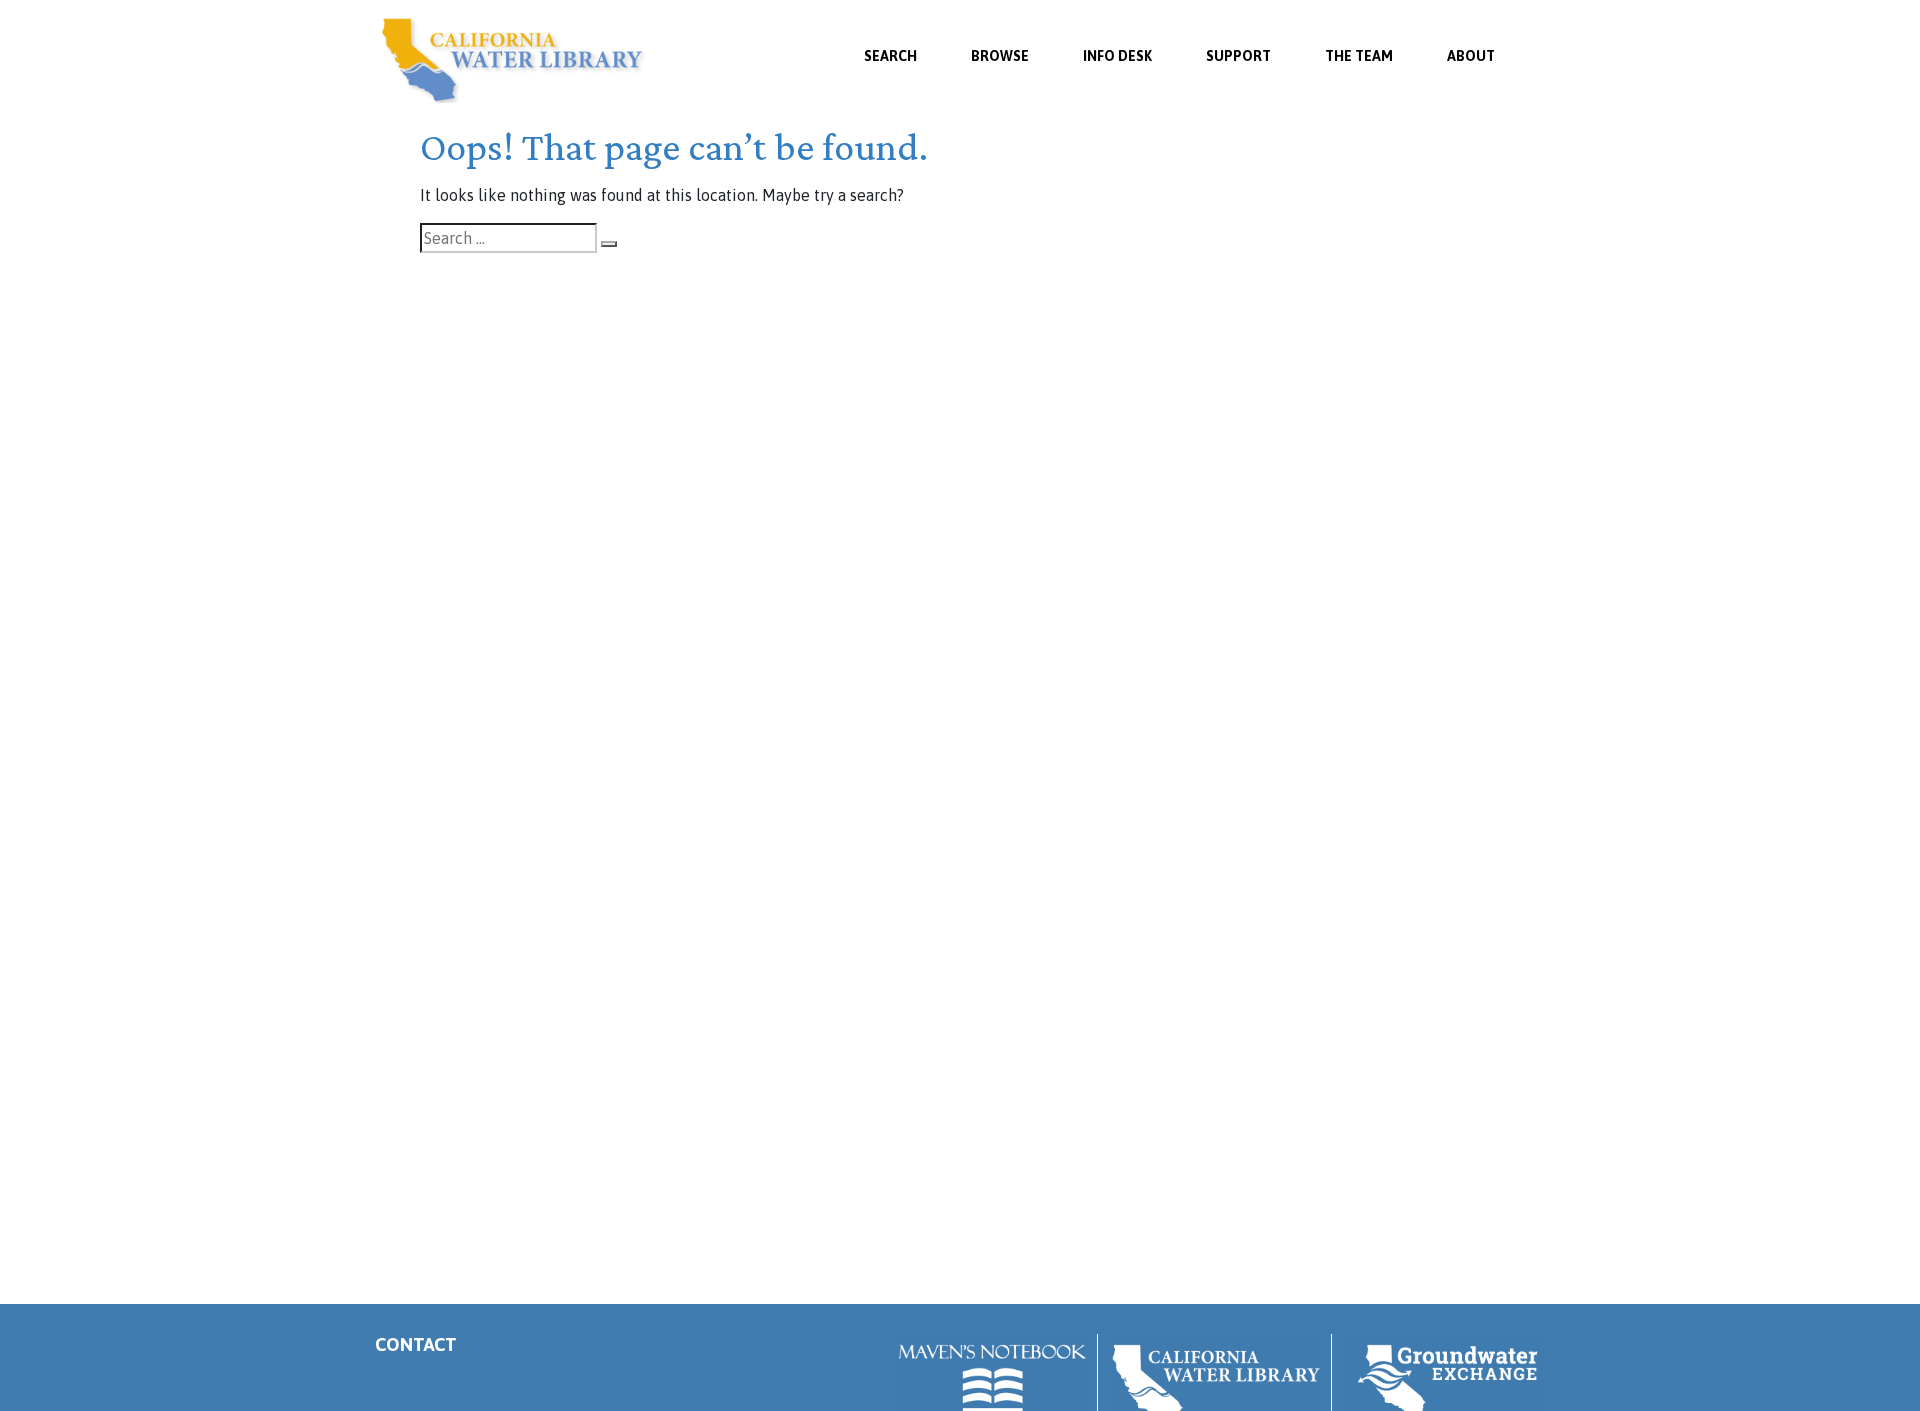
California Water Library (512, 60)
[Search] (609, 244)
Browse (1000, 56)
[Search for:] (508, 238)
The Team (1359, 56)
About (1471, 56)
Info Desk (1117, 56)
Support (1238, 56)
